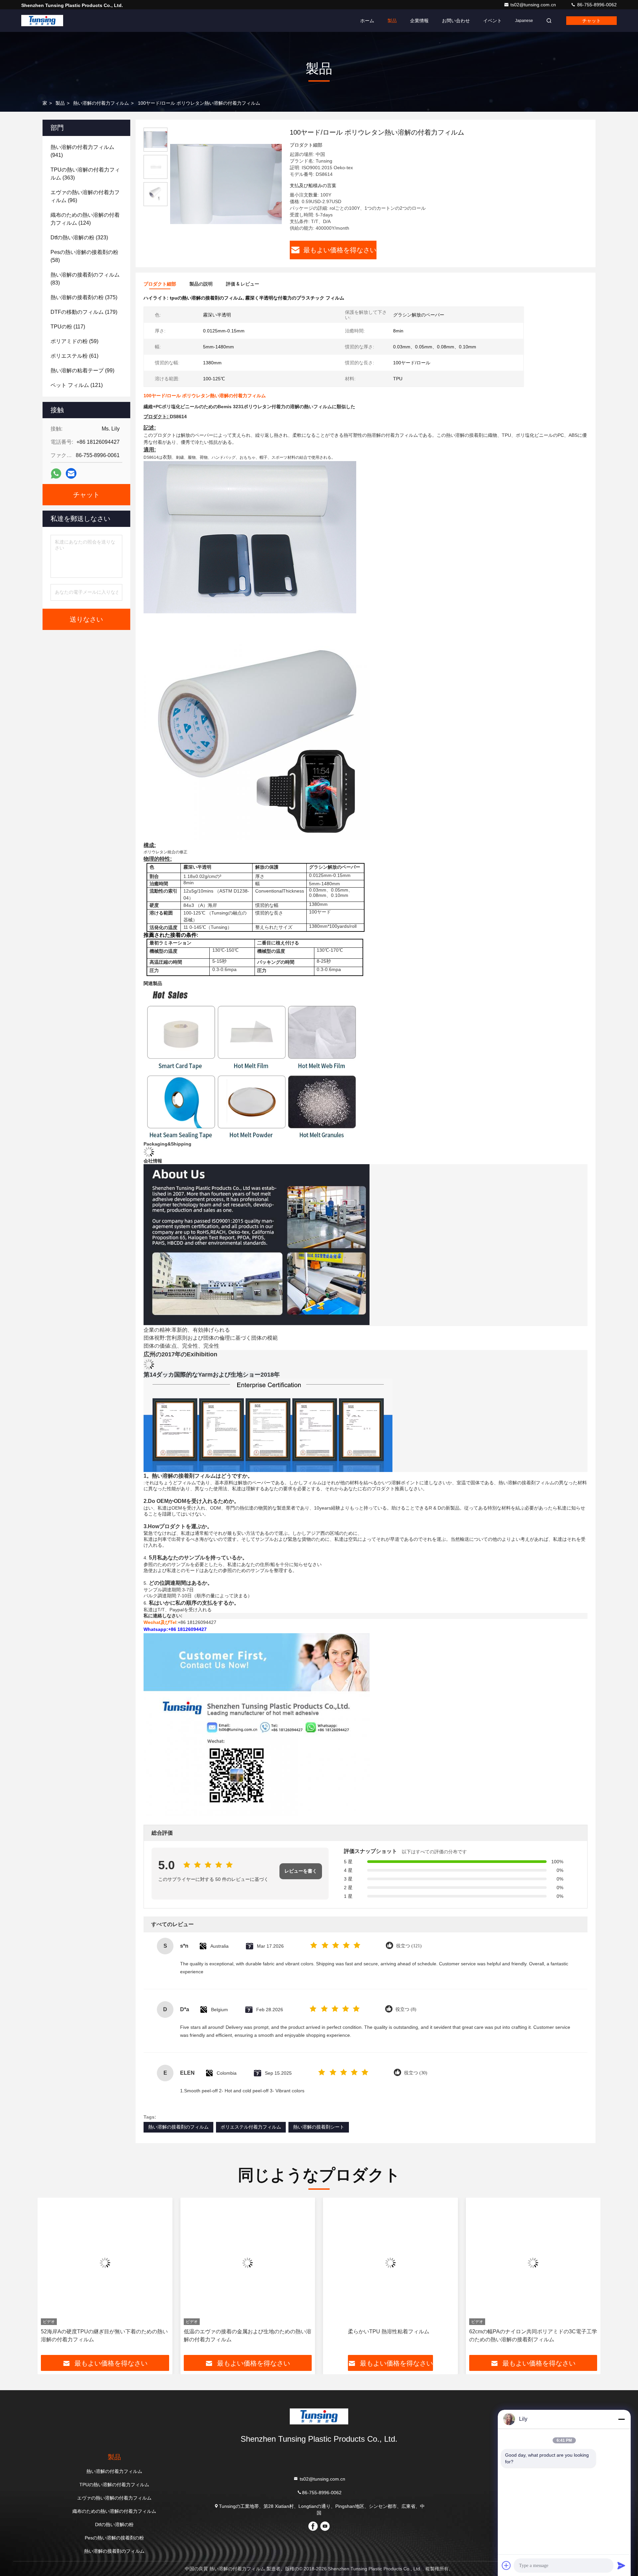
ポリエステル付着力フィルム (251, 2127)
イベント (492, 21)
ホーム (367, 21)
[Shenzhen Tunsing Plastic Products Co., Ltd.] (42, 21)
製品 (392, 21)
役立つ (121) (409, 1946)
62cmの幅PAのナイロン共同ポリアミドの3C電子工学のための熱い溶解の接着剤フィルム (390, 2335)
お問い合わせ (456, 21)
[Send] (621, 2565)
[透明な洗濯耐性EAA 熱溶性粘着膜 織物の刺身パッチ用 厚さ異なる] (533, 2263)
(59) (74, 341)
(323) (79, 238)
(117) (68, 327)
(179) (84, 312)
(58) (84, 256)
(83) (85, 279)
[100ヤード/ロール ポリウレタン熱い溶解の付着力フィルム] (226, 184)
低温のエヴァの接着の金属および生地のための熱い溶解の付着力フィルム (105, 2335)
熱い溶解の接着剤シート (319, 2127)
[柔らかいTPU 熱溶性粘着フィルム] (248, 2263)
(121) (77, 385)
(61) (74, 356)
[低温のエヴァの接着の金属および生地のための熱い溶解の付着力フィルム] (105, 2263)
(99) (82, 370)
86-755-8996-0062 (596, 5)
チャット (591, 21)
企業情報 (419, 21)
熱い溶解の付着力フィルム (101, 103)
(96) (85, 196)
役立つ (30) (416, 2073)
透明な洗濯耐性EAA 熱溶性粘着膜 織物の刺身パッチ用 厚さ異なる (532, 2335)
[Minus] (621, 2419)
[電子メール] (71, 473)
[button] (50, 2278)
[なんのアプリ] (56, 474)
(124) (85, 219)
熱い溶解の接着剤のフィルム (178, 2127)
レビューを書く (301, 1871)
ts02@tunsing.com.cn (534, 5)
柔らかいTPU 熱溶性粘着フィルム (246, 2331)
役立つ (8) (406, 2009)
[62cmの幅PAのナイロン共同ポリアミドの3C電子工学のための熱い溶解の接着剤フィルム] (390, 2263)
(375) (84, 297)
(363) (85, 174)
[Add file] (506, 2565)
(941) (82, 151)
